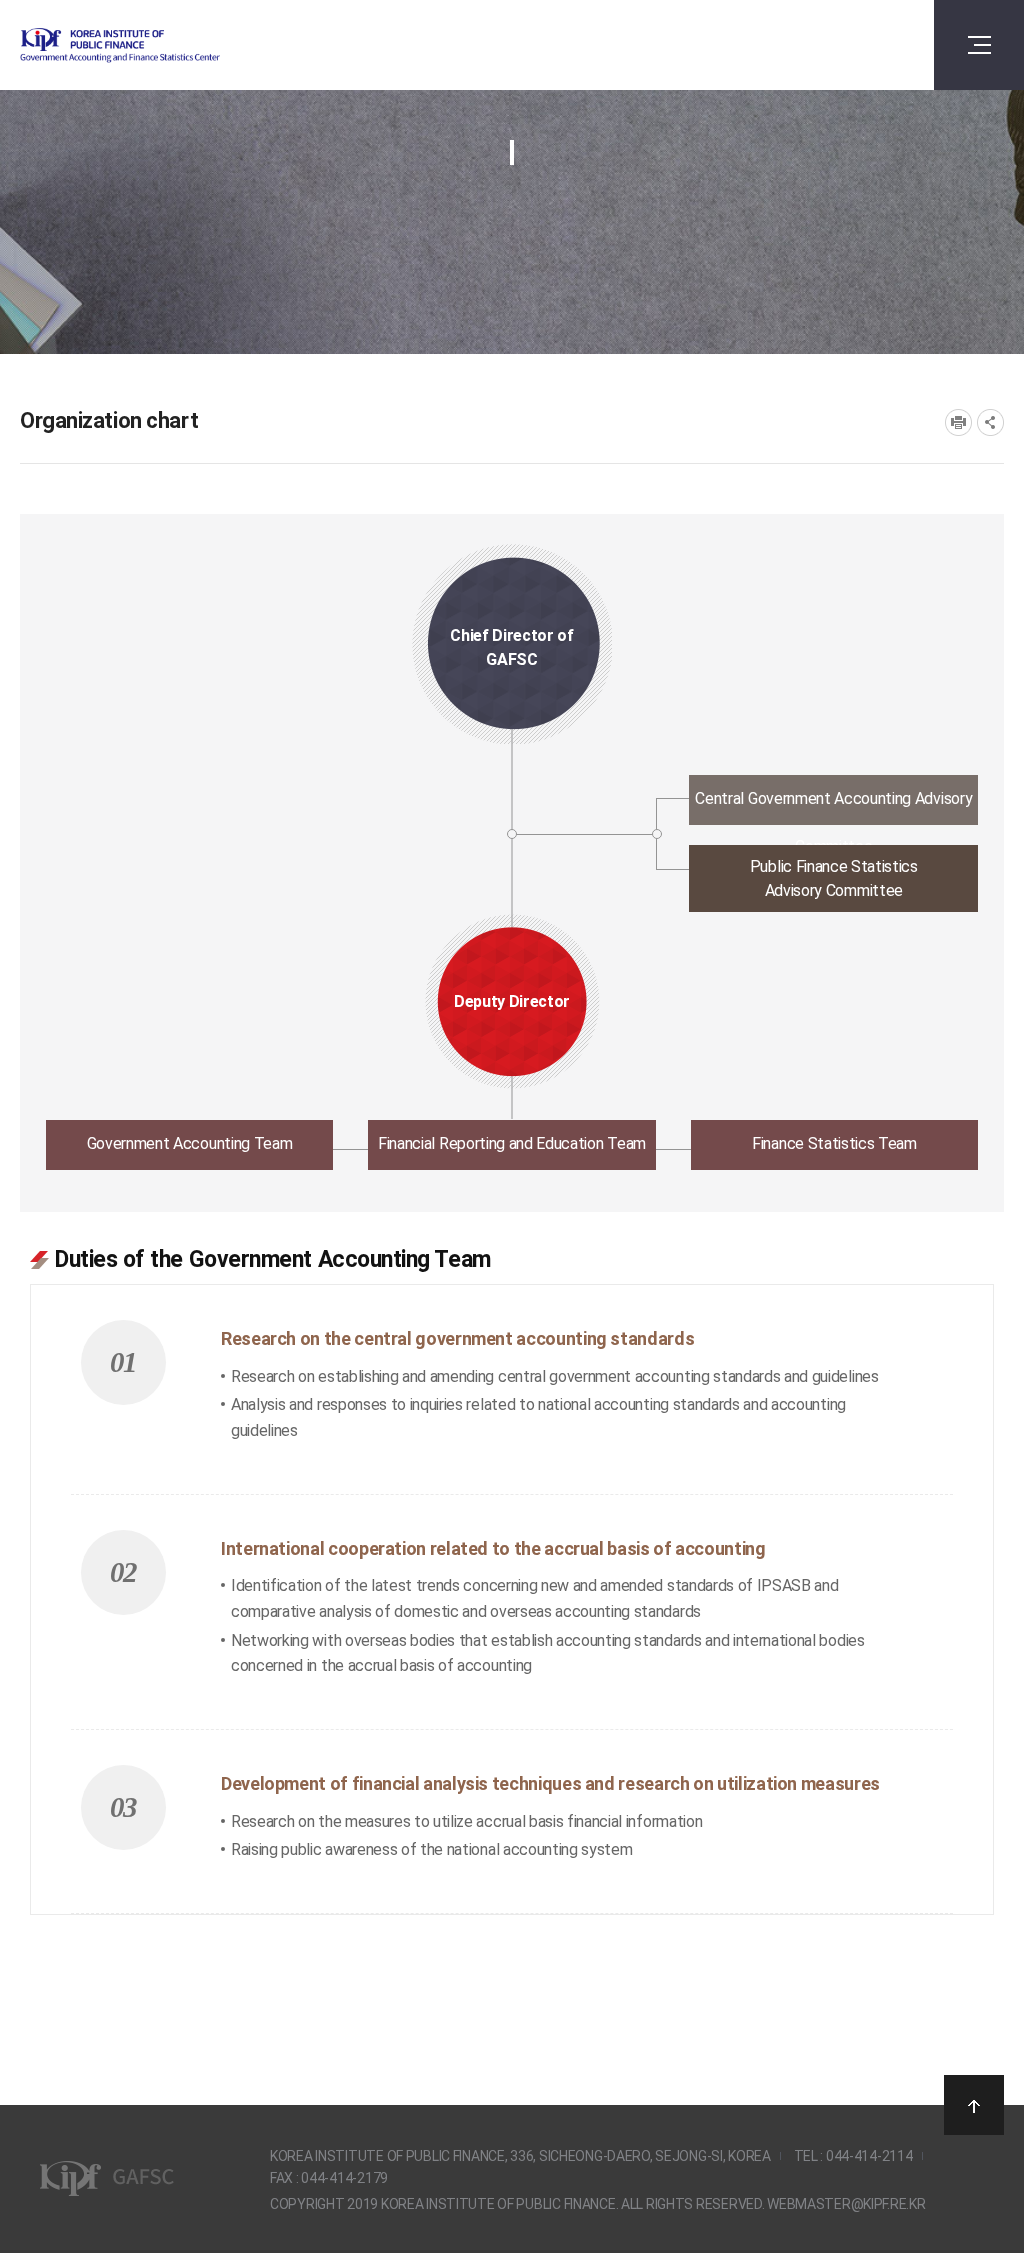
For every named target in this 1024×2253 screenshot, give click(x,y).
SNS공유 (990, 422)
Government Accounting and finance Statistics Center (173, 45)
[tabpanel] (512, 1568)
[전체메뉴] (979, 45)
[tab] (512, 805)
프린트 (958, 422)
